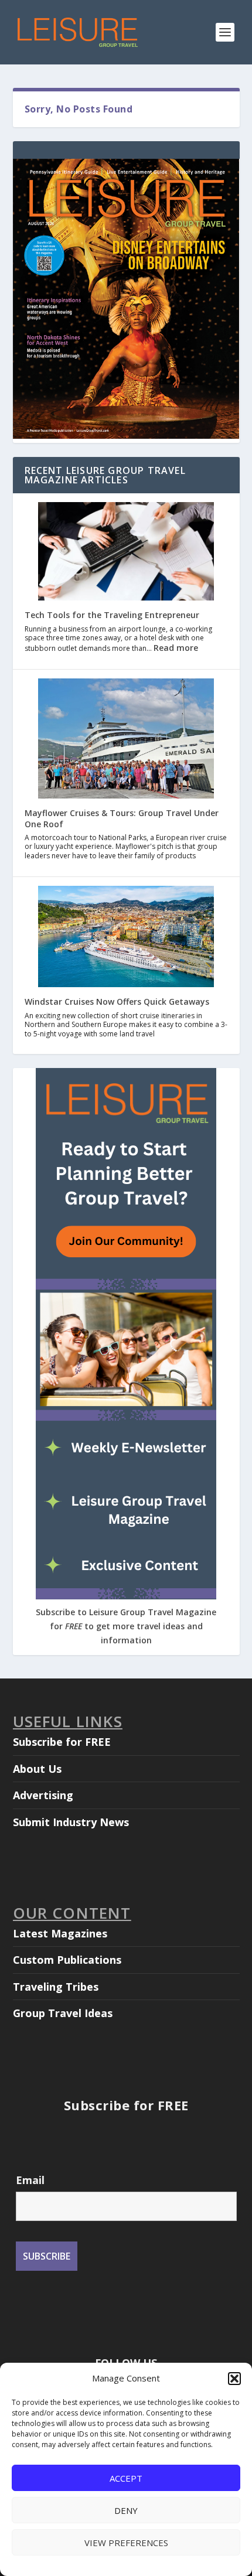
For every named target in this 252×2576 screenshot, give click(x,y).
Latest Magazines (60, 1933)
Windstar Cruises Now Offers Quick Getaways (117, 1002)
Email (30, 2180)
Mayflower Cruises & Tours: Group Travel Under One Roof (122, 818)
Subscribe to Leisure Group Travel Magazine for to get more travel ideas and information (126, 1626)
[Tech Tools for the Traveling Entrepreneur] (126, 553)
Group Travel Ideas (63, 2013)
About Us (37, 1769)
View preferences (126, 2543)
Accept (126, 2478)
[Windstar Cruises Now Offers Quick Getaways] (126, 938)
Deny (126, 2510)
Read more (176, 648)
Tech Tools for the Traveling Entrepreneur (112, 615)
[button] (234, 2379)
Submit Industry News (71, 1822)
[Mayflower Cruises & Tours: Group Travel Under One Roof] (126, 740)
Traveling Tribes (56, 1987)
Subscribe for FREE (62, 1742)
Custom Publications (67, 1960)
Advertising (43, 1795)
